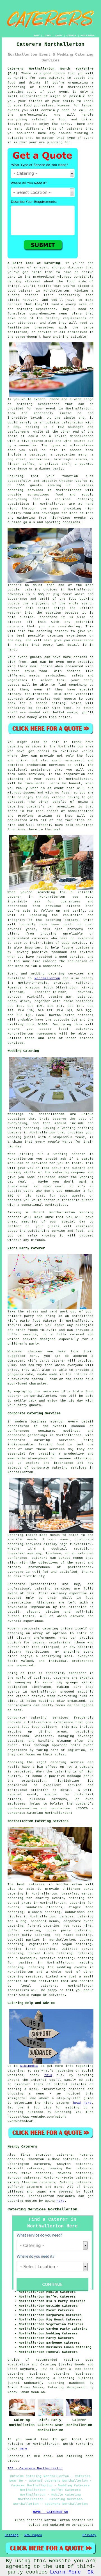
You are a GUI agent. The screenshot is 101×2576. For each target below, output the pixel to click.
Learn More (65, 2572)
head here (82, 2103)
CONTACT (71, 36)
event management (68, 761)
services (76, 974)
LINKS (47, 36)
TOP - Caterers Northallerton (35, 2468)
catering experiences (38, 404)
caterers (40, 938)
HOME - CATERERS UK (50, 2512)
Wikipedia (29, 2066)
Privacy (89, 2535)
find (25, 2155)
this (48, 2075)
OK (91, 2572)
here (61, 2201)
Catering (86, 499)
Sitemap (12, 2535)
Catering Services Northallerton (42, 2209)
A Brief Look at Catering (34, 263)
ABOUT (59, 36)
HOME (36, 36)
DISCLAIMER (88, 36)
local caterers (39, 1986)
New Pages (33, 2535)
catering (15, 1977)
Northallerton (47, 978)
